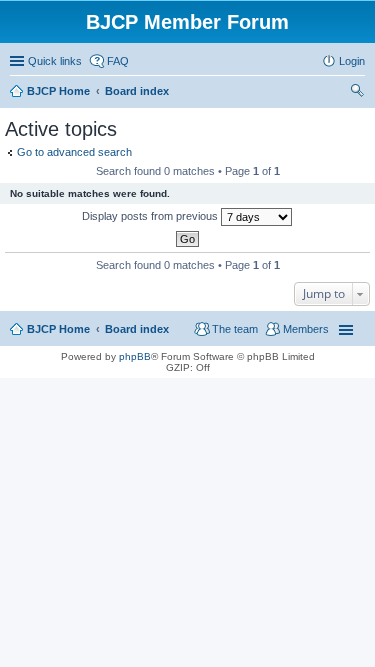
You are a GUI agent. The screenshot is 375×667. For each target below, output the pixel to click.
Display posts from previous (151, 216)
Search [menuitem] (357, 93)
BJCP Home (58, 329)
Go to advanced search (74, 152)
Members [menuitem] (306, 329)
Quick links (55, 61)
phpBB (135, 356)
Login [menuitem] (352, 61)
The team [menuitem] (235, 329)
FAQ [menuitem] (118, 61)
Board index (137, 329)
